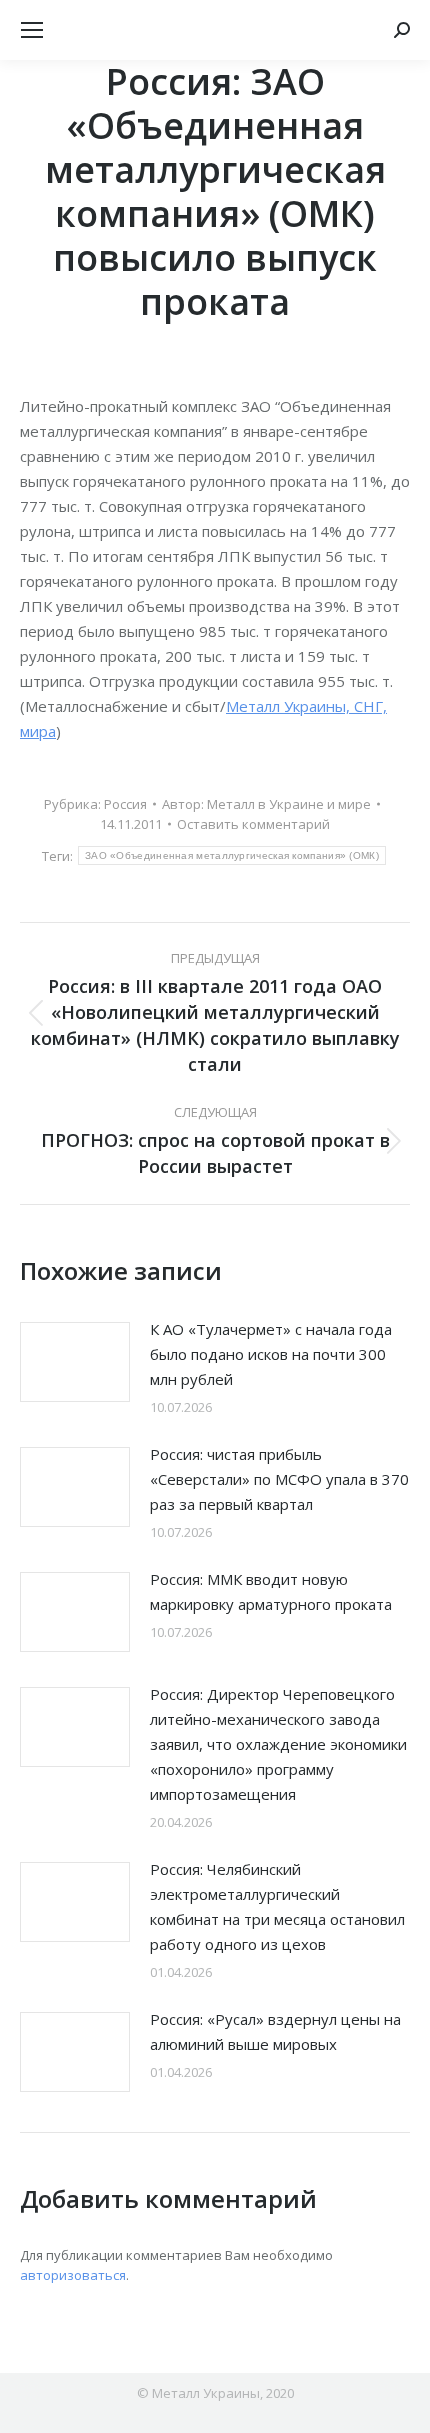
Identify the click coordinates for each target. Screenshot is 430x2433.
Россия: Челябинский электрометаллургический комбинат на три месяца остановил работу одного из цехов (277, 1906)
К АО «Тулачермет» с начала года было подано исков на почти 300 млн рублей (271, 1354)
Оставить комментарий (253, 824)
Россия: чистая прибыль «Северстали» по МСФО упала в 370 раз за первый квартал (279, 1479)
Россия (125, 804)
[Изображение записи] (75, 1362)
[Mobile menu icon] (32, 30)
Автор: (266, 804)
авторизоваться (73, 2275)
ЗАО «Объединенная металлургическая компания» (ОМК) (232, 855)
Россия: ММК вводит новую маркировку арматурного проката (271, 1591)
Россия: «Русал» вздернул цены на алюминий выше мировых (275, 2031)
